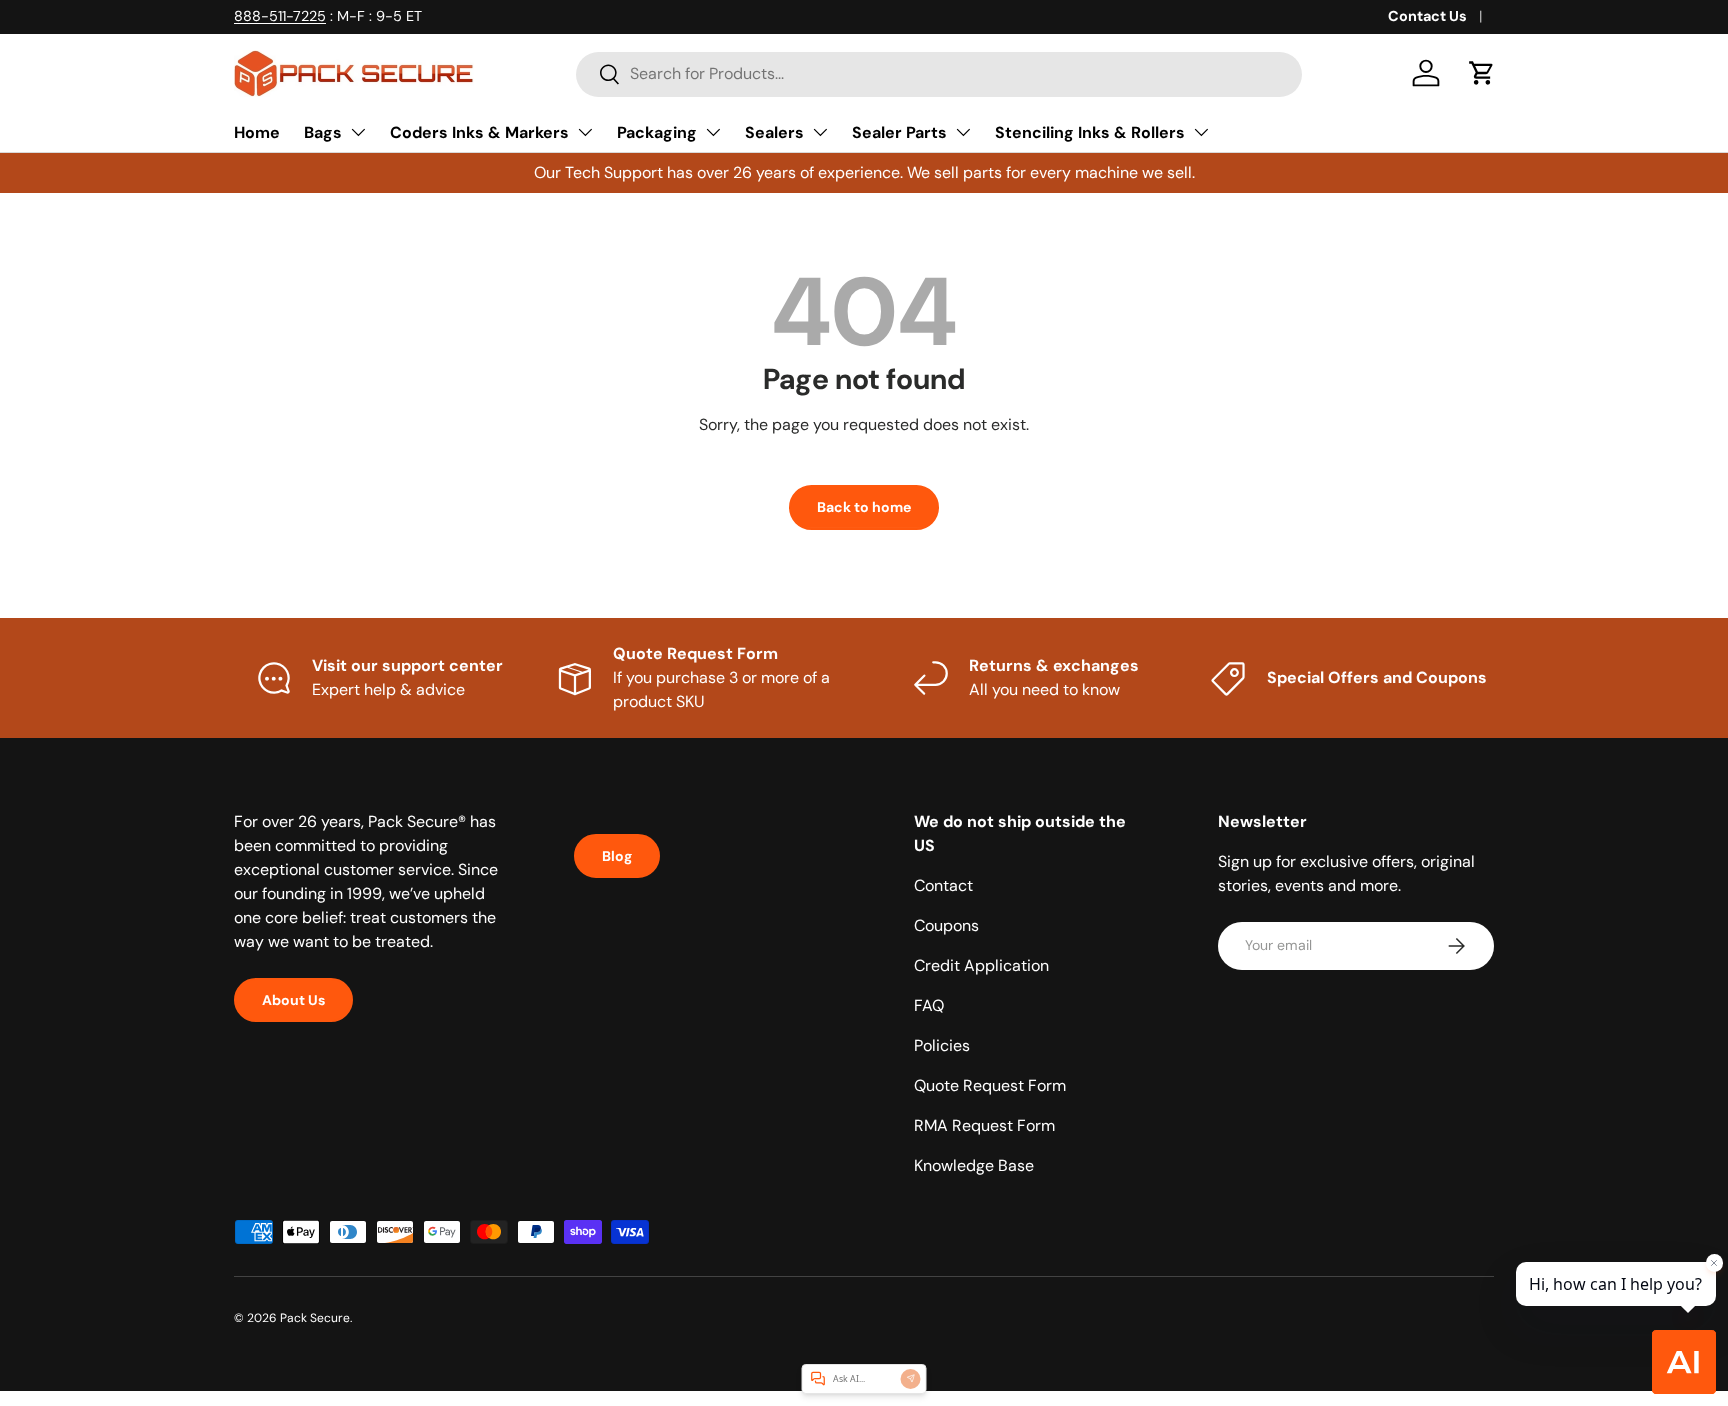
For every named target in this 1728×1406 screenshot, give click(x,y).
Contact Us (1427, 16)
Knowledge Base (974, 1165)
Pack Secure (315, 1318)
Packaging (657, 132)
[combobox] (939, 73)
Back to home (864, 507)
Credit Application (981, 965)
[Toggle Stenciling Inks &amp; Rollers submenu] (1201, 132)
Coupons (946, 925)
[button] (1482, 73)
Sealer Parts (899, 132)
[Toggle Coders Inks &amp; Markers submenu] (585, 132)
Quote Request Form (990, 1085)
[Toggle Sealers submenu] (820, 132)
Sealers (774, 132)
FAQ (929, 1005)
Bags (323, 132)
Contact (943, 885)
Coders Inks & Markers (479, 132)
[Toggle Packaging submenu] (713, 132)
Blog (617, 856)
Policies (942, 1045)
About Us (293, 1000)
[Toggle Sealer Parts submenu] (963, 132)
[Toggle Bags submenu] (358, 132)
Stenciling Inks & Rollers (1090, 132)
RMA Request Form (984, 1125)
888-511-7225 (280, 16)
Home (257, 132)
